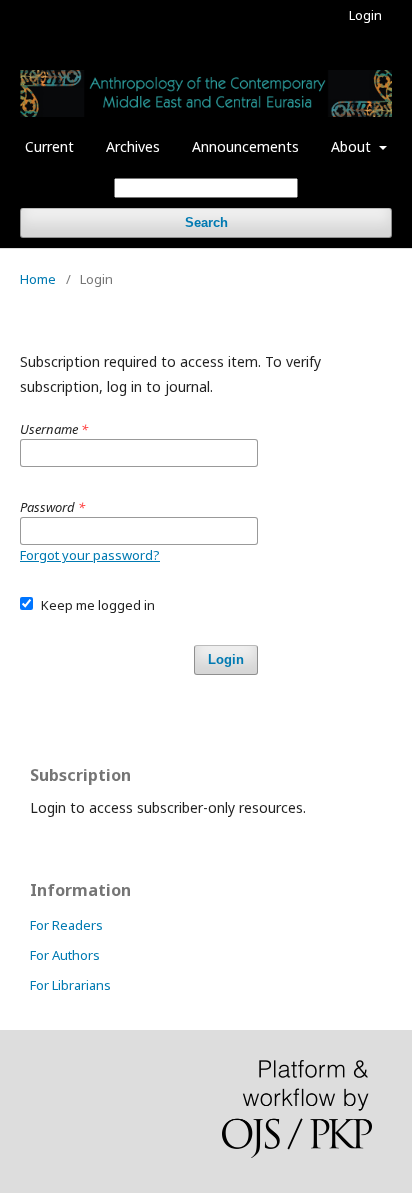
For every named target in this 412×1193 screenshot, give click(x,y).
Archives (133, 146)
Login (365, 15)
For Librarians (70, 985)
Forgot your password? (90, 555)
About (353, 146)
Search (206, 222)
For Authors (65, 955)
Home (38, 279)
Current (49, 146)
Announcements (245, 146)
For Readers (66, 925)
